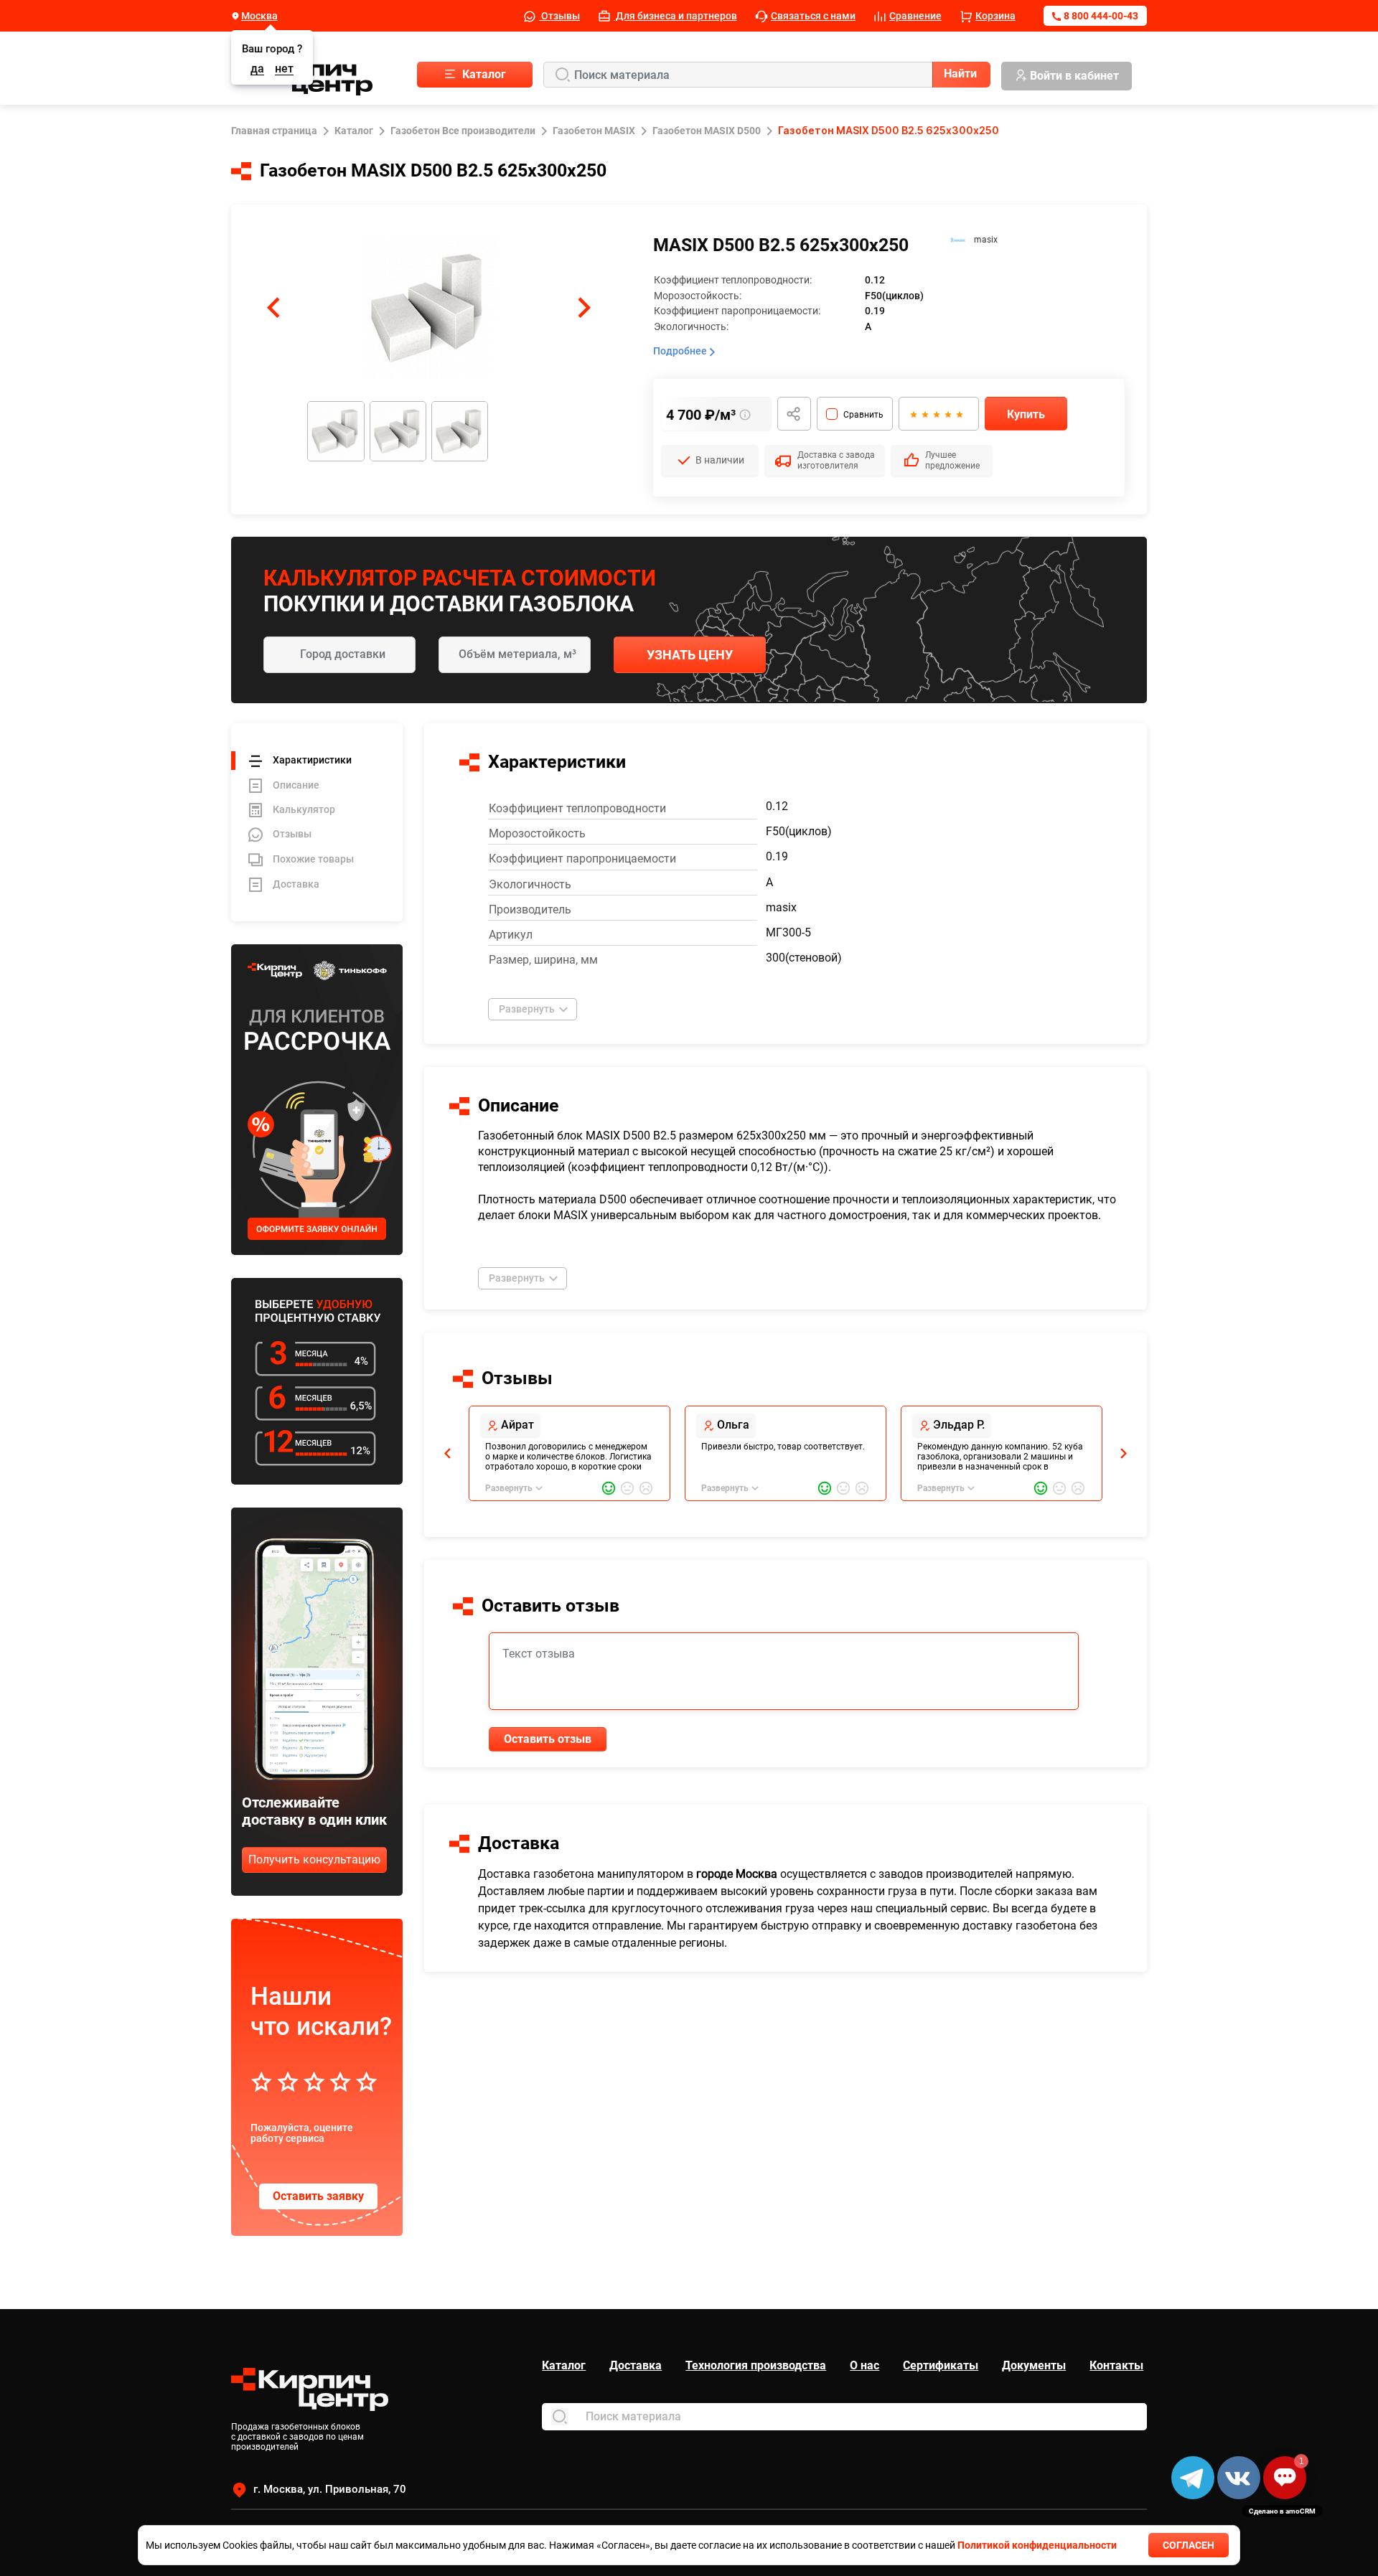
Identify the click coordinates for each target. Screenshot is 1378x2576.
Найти (960, 74)
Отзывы (559, 16)
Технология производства (756, 2365)
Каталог (564, 2365)
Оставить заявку (318, 2196)
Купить (1026, 414)
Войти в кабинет (1074, 76)
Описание (296, 785)
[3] (936, 414)
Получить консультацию (314, 1860)
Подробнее (681, 351)
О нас (864, 2365)
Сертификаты (941, 2365)
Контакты (1116, 2365)
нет (284, 69)
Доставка (296, 884)
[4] (947, 414)
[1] (913, 414)
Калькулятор (304, 809)
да (257, 69)
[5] (959, 414)
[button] (273, 308)
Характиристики (312, 760)
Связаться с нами (813, 16)
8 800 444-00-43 (1101, 16)
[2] (924, 414)
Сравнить (863, 415)
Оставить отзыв (548, 1739)
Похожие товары (313, 859)
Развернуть (527, 1009)
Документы (1034, 2365)
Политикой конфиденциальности (1037, 2545)
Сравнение (915, 16)
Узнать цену (690, 655)
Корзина (995, 16)
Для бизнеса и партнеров (675, 16)
